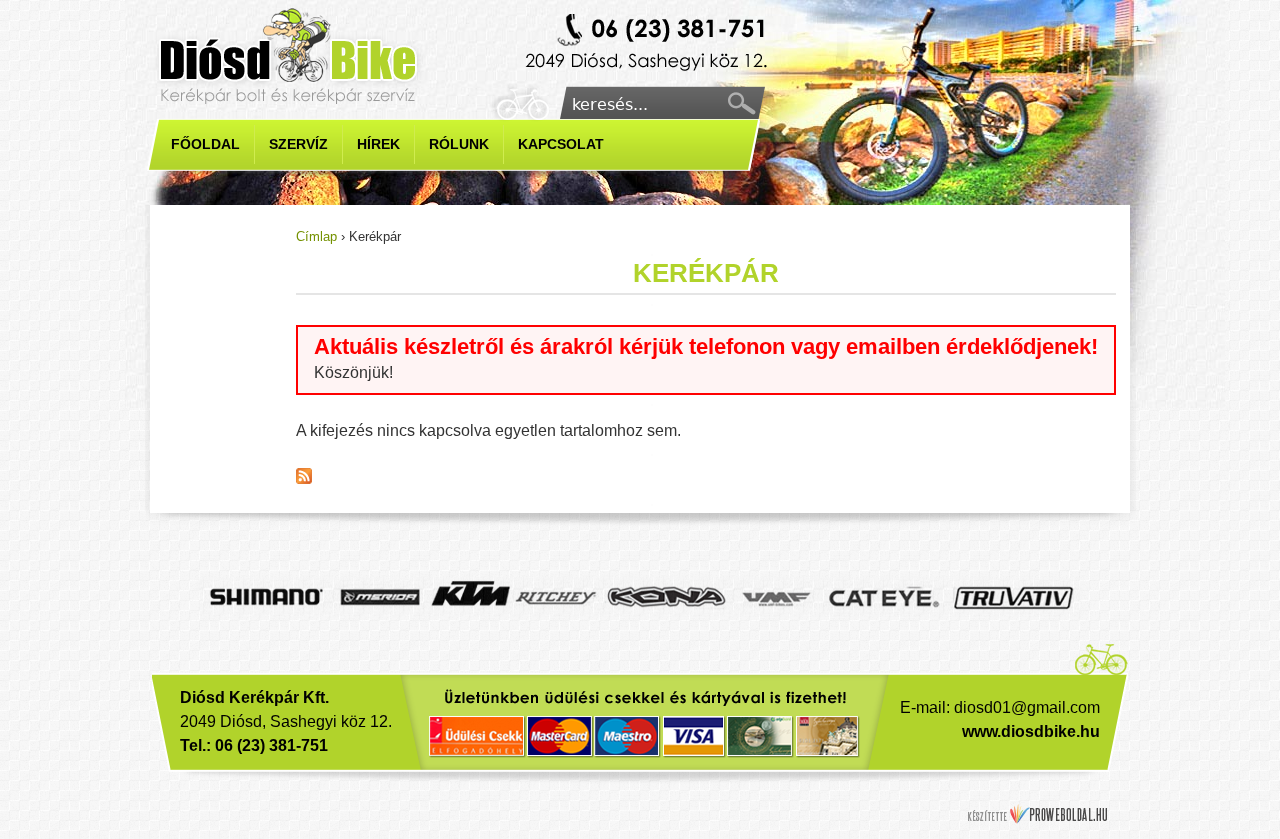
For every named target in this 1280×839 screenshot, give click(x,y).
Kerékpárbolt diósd (649, 44)
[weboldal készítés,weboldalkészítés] (1038, 814)
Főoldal (205, 144)
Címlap (316, 236)
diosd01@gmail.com (1027, 707)
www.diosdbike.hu (1031, 731)
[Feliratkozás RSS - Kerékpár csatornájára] (304, 478)
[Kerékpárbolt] (289, 56)
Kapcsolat (561, 144)
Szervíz (298, 144)
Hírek (378, 144)
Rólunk (459, 144)
